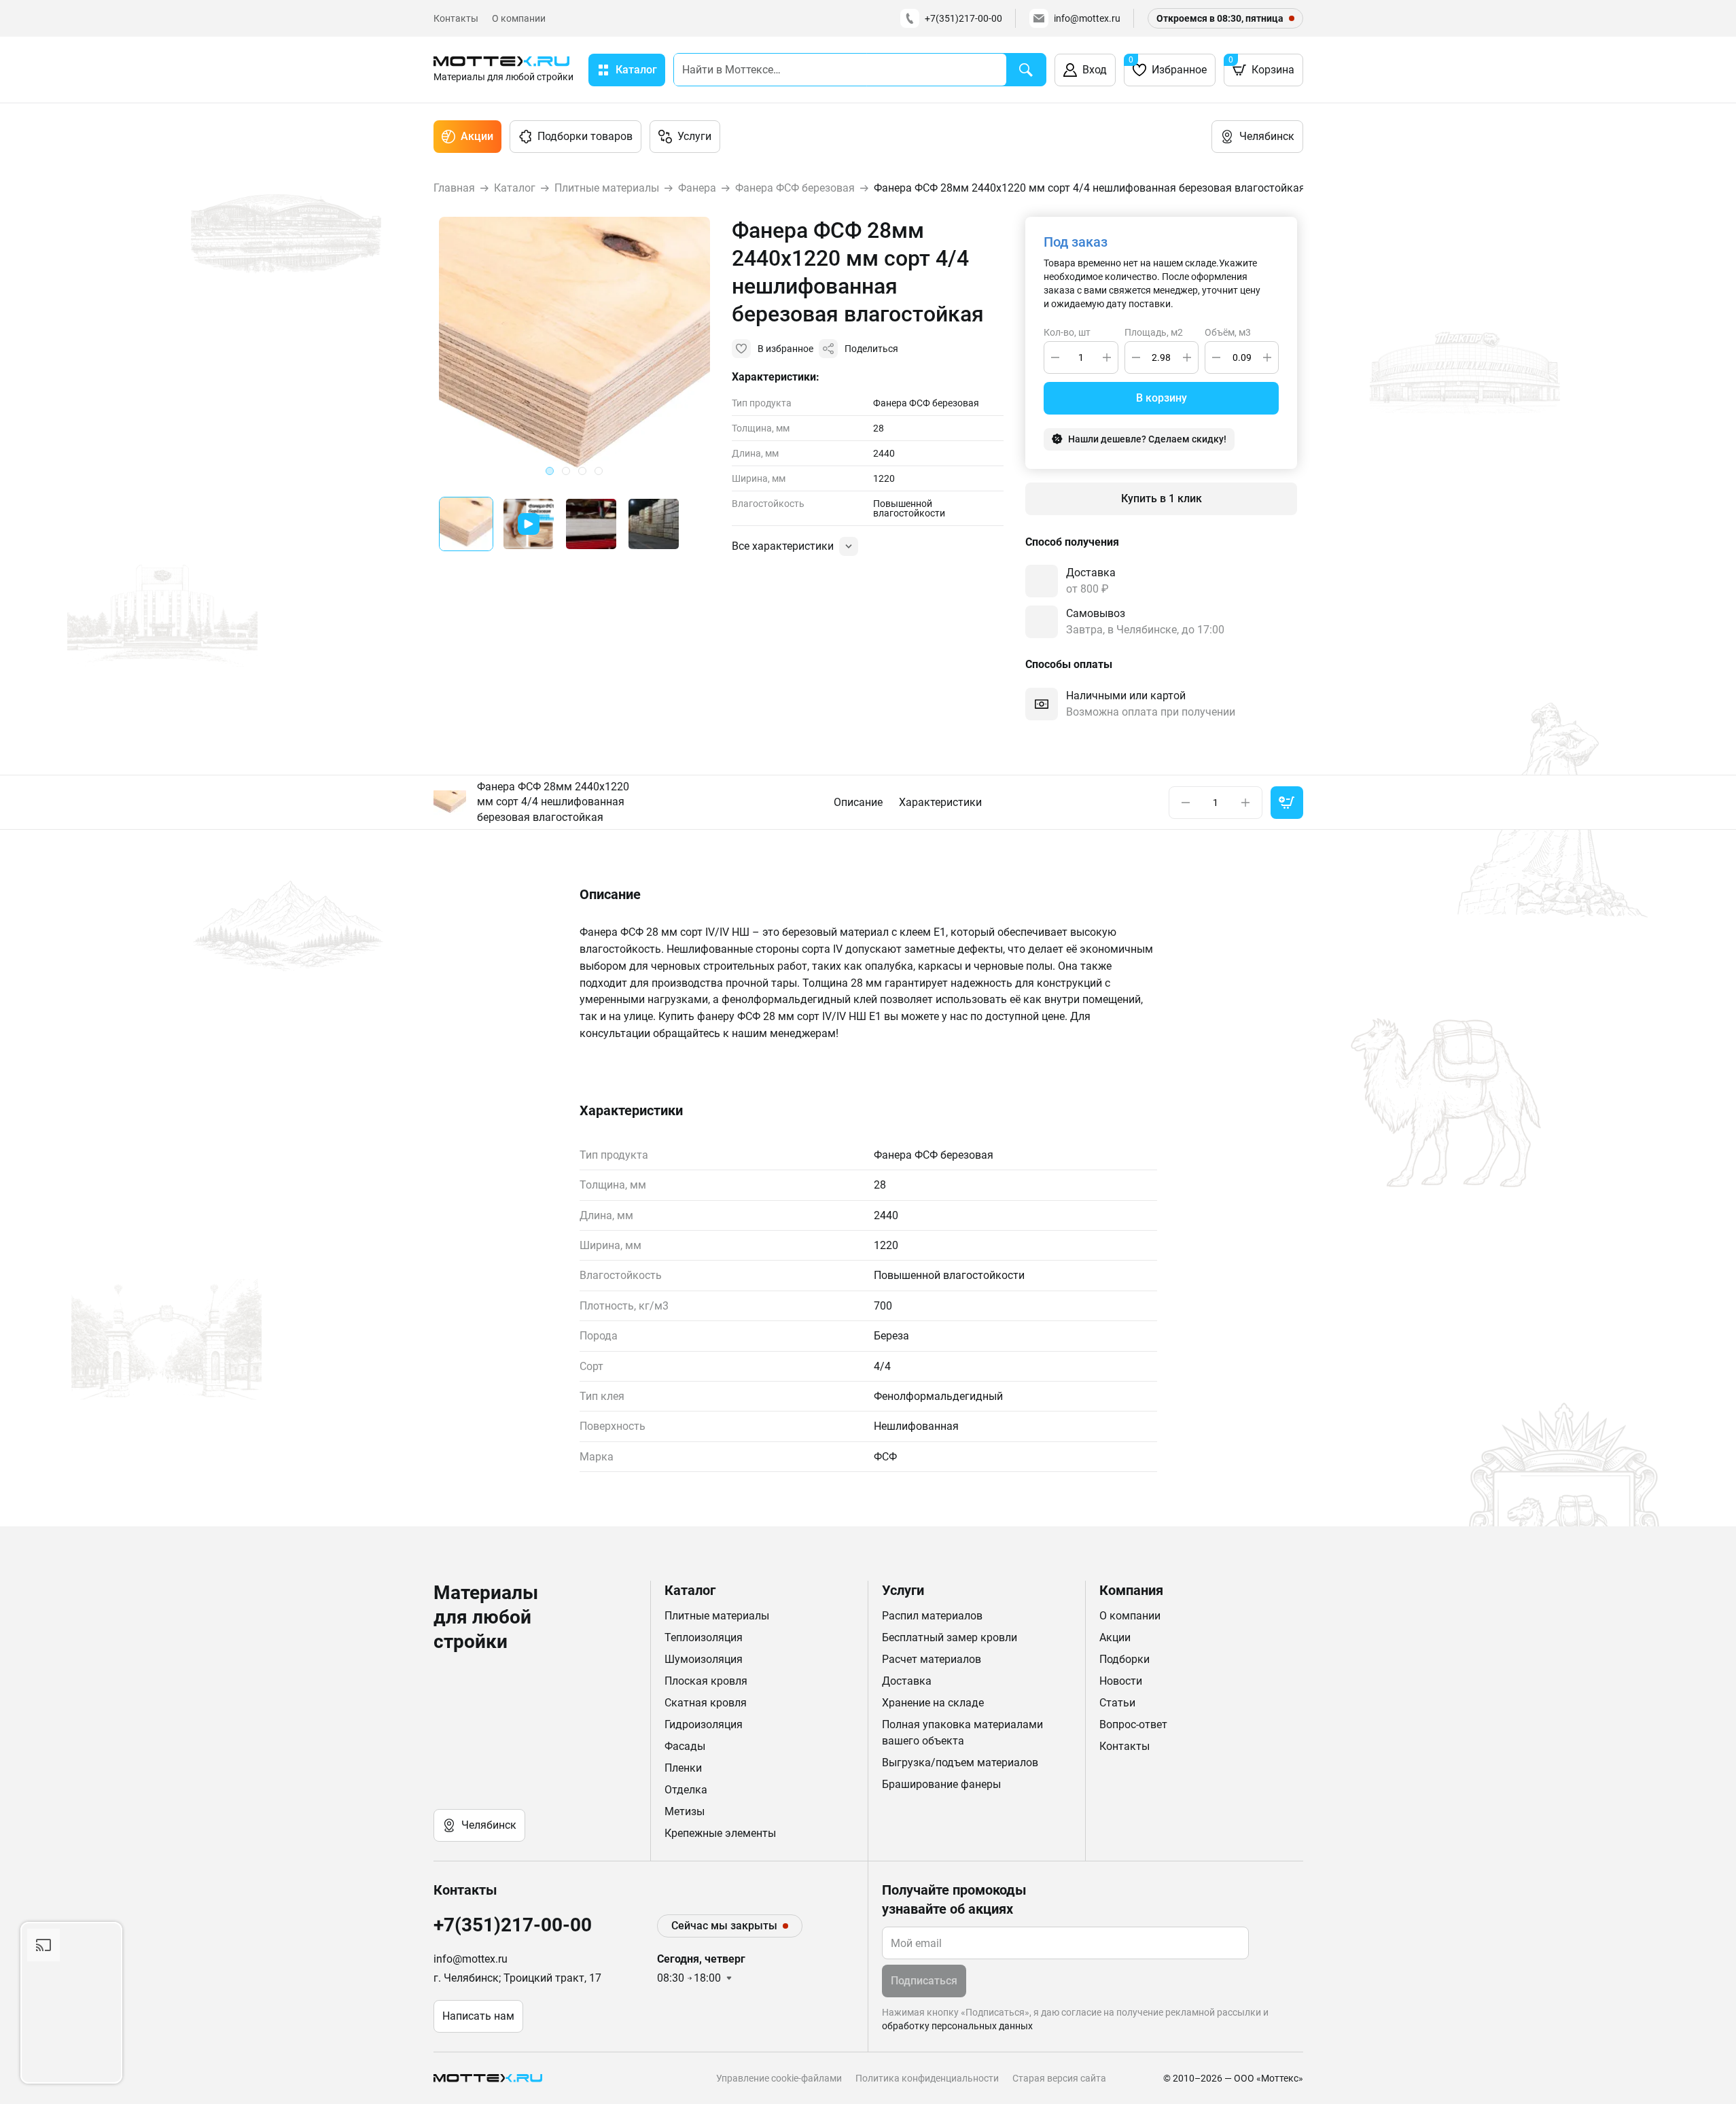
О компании (519, 18)
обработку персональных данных (957, 2026)
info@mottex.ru (1087, 18)
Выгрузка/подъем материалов (960, 1763)
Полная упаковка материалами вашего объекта (962, 1733)
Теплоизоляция (704, 1637)
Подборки (1124, 1659)
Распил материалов (932, 1616)
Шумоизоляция (704, 1659)
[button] (466, 524)
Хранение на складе (933, 1703)
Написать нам (478, 2016)
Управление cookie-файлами (779, 2078)
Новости (1121, 1681)
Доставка (907, 1681)
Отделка (686, 1790)
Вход (1095, 70)
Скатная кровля (706, 1703)
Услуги (694, 136)
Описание (858, 802)
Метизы (685, 1811)
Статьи (1117, 1703)
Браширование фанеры (941, 1784)
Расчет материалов (932, 1659)
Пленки (683, 1768)
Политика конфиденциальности (927, 2078)
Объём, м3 (1228, 333)
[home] (491, 2078)
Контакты (456, 18)
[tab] (550, 471)
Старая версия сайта (1059, 2078)
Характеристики (940, 802)
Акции (477, 136)
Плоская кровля (706, 1681)
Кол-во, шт (1067, 333)
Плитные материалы (717, 1616)
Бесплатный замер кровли (950, 1637)
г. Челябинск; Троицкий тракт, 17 (517, 1978)
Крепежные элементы (720, 1833)
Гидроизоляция (704, 1724)
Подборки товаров (585, 136)
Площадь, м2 (1154, 333)
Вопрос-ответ (1133, 1724)
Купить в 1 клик (1162, 498)
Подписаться (924, 1981)
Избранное (1168, 66)
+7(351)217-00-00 (963, 18)
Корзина (1261, 66)
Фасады (685, 1746)
